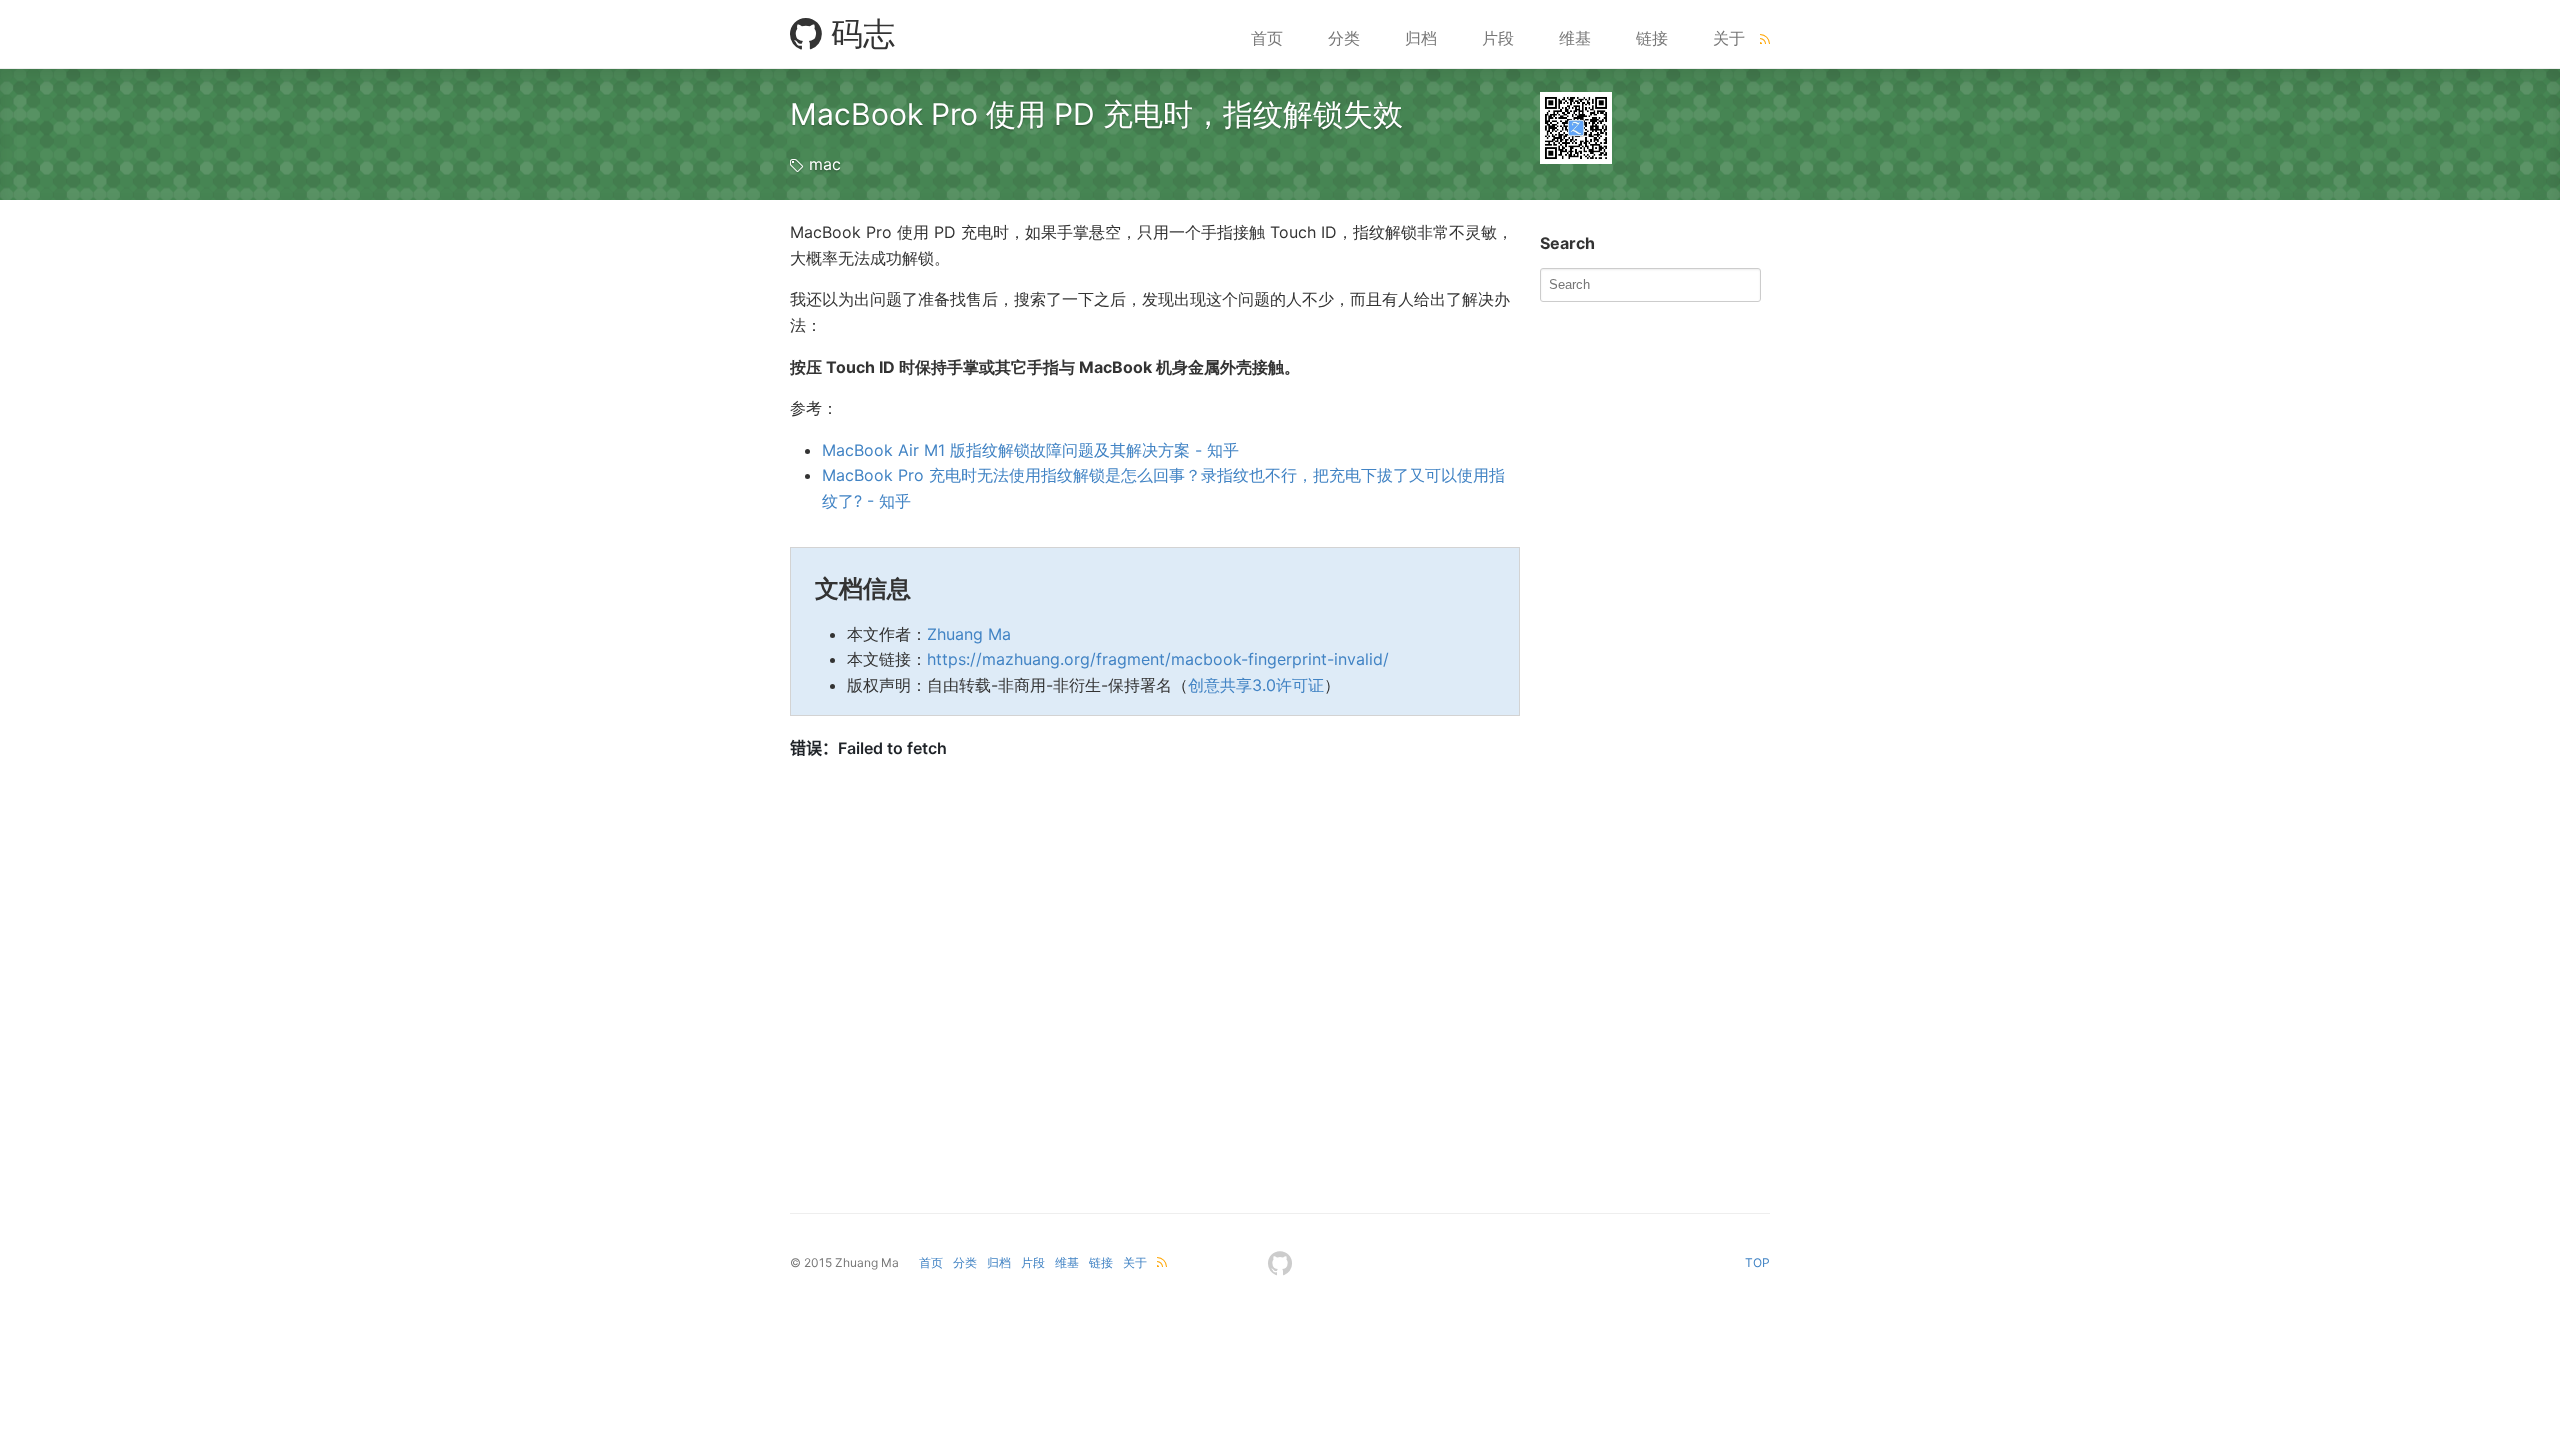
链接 (1652, 38)
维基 (1575, 38)
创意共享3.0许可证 (1256, 685)
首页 (1267, 38)
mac (825, 164)
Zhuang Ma (969, 634)
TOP (1757, 1262)
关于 (1729, 38)
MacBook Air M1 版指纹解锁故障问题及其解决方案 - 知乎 (1030, 450)
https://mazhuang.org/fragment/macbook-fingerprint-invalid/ (1158, 659)
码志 (858, 33)
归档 (1421, 38)
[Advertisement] (1690, 437)
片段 (1498, 38)
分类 (1344, 38)
